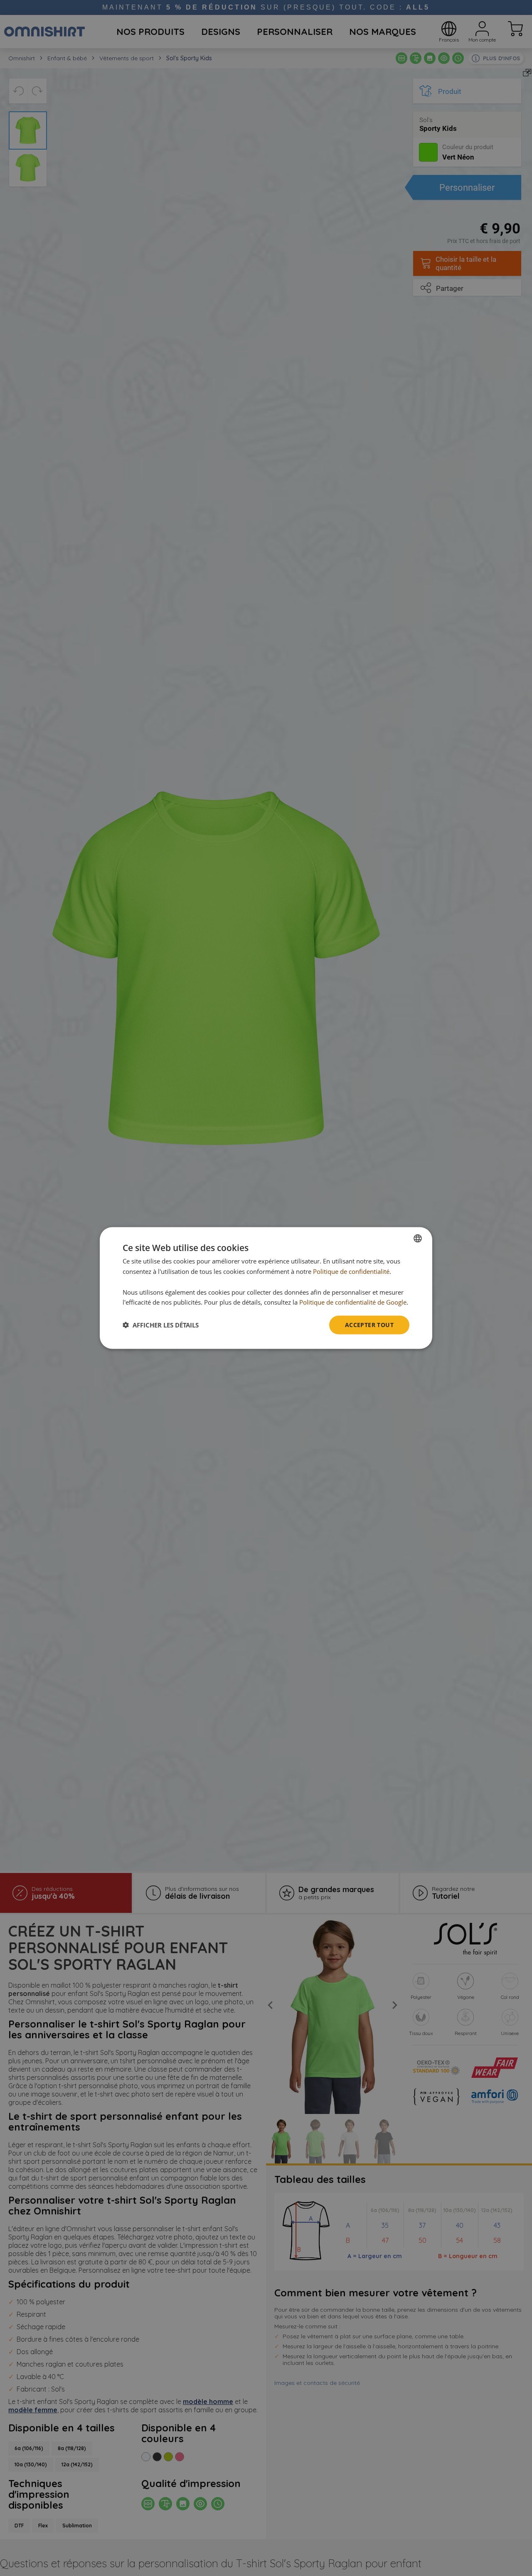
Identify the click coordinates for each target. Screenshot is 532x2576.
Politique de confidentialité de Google (353, 1302)
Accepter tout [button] (369, 1325)
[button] (161, 1325)
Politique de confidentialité (351, 1271)
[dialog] (266, 1288)
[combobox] (418, 1239)
